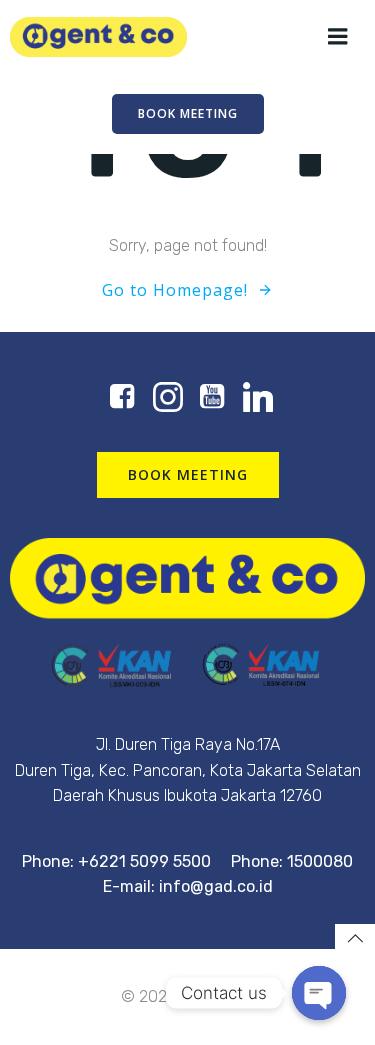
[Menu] (338, 37)
